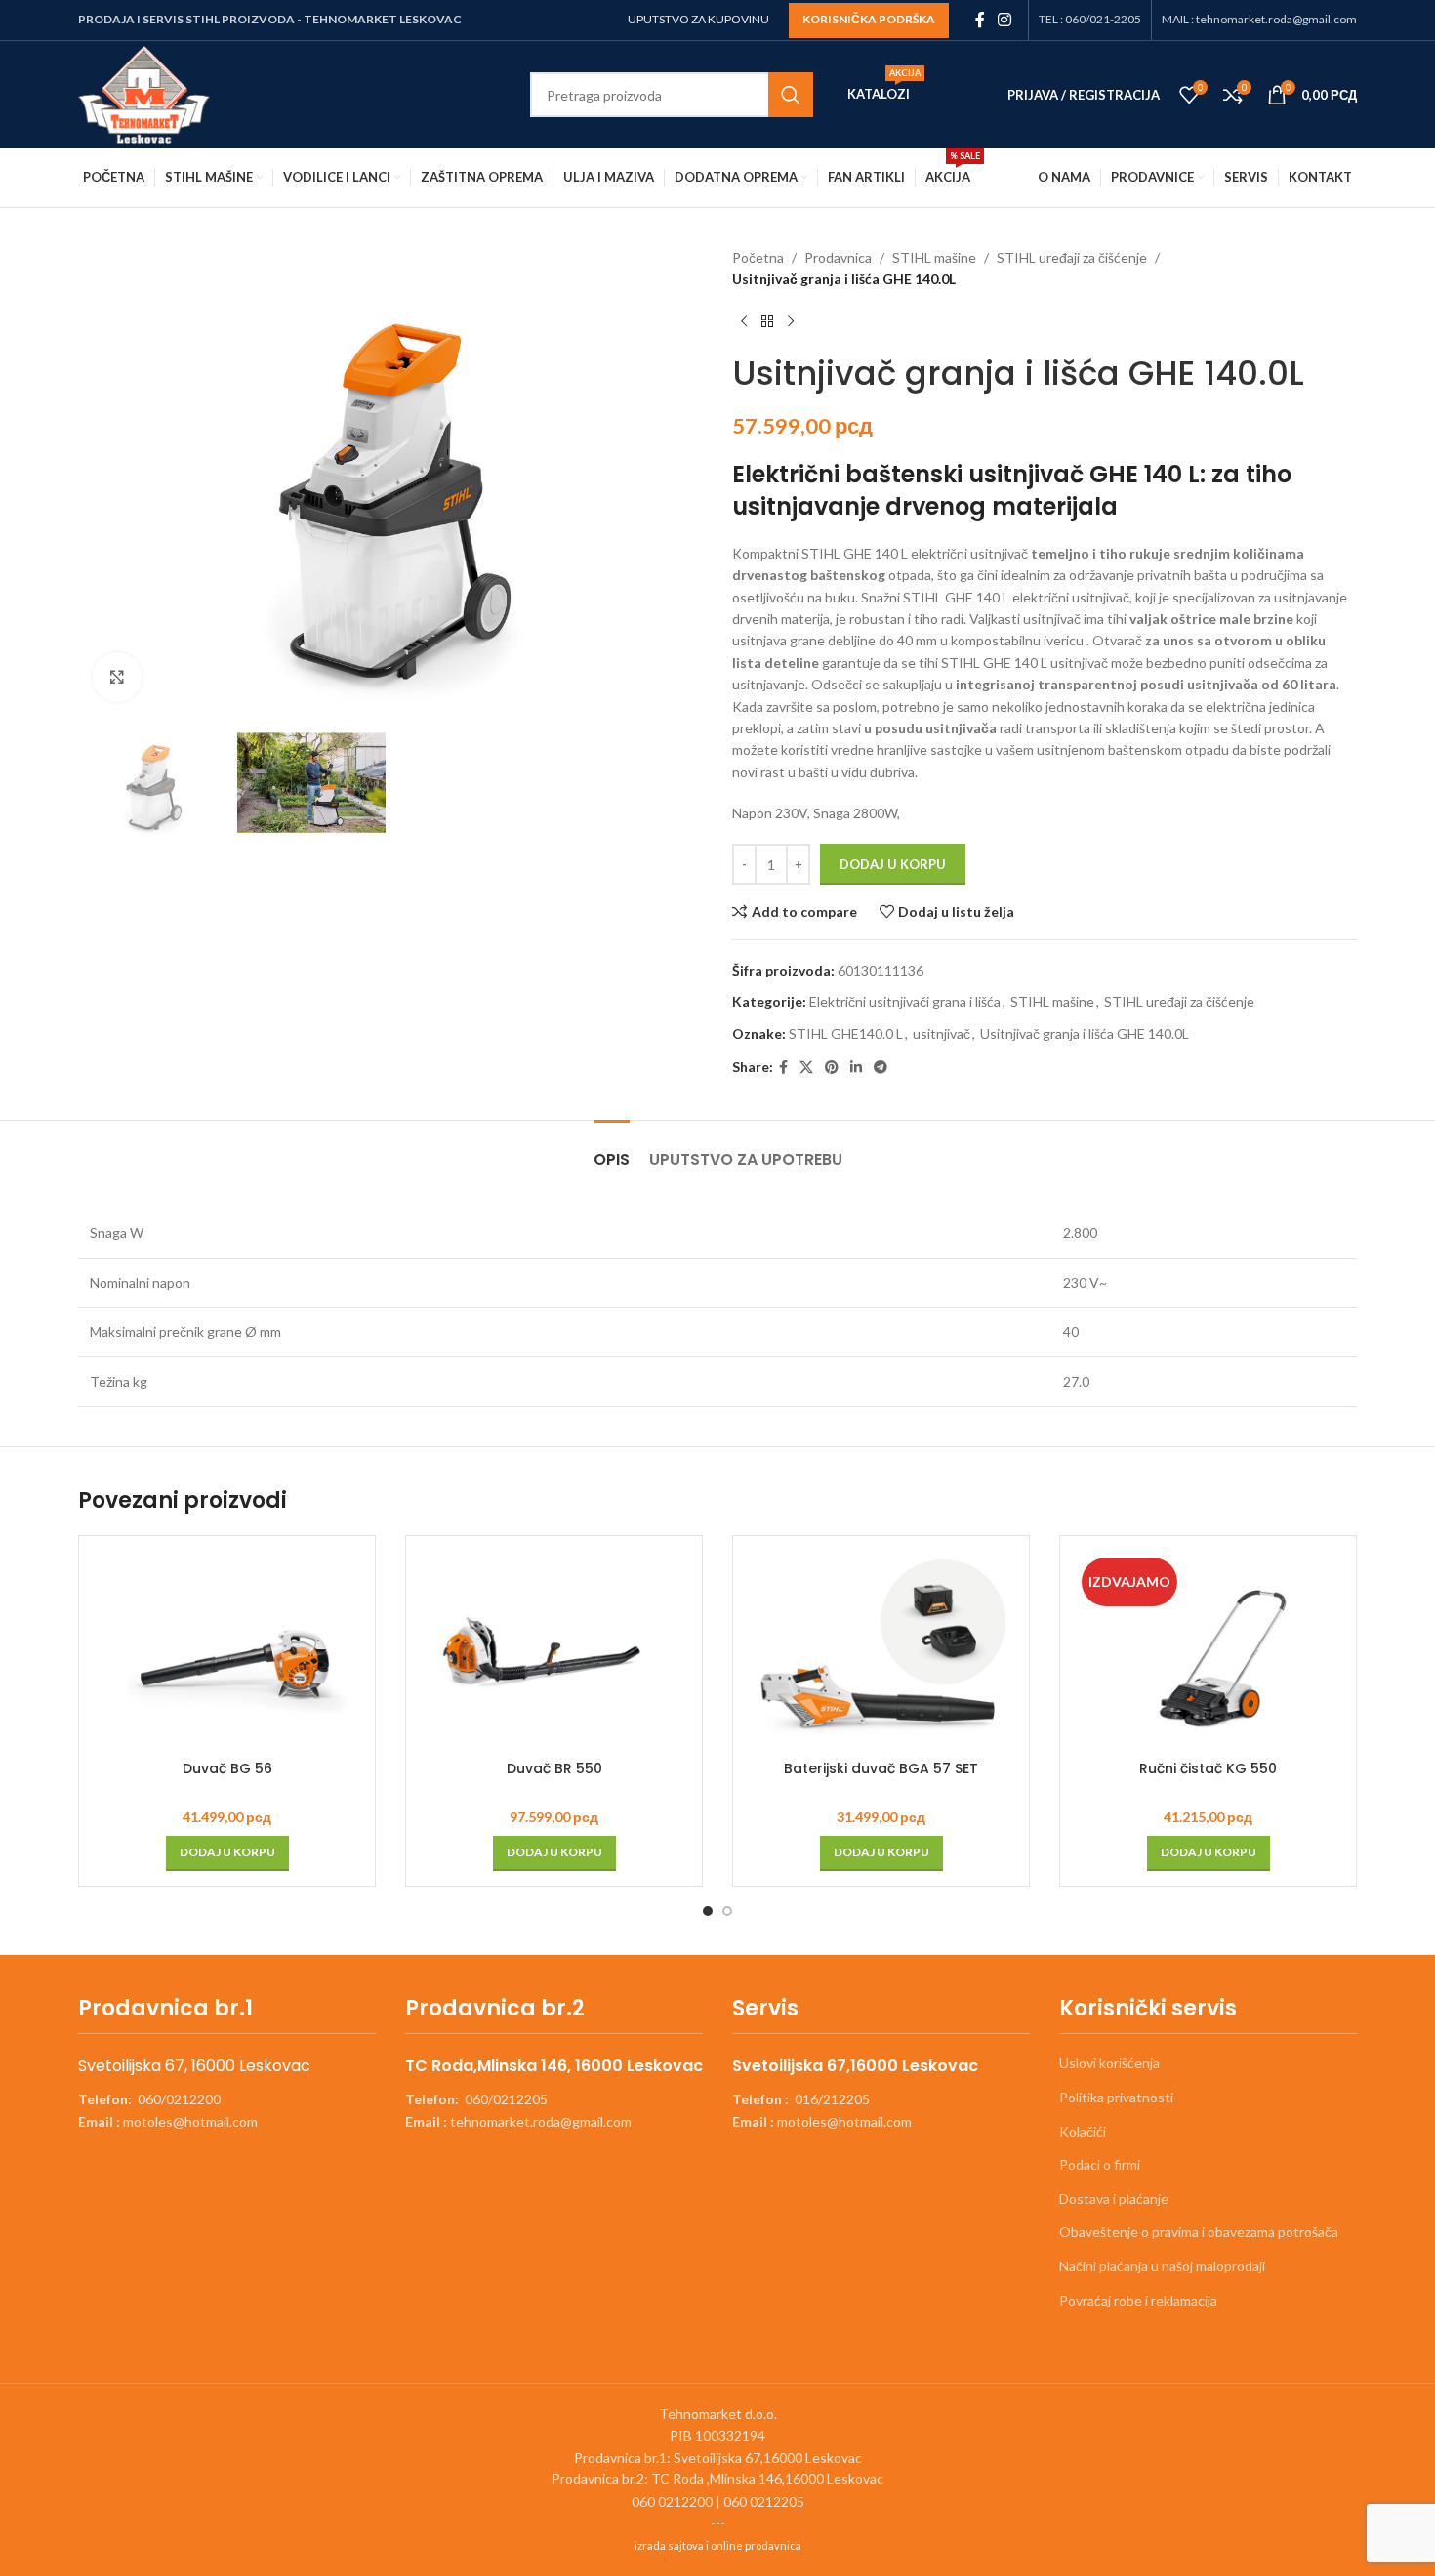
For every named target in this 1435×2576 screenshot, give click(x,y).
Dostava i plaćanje (1114, 2199)
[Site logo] (144, 93)
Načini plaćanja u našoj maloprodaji (1162, 2266)
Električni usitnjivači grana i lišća (905, 1001)
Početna (758, 257)
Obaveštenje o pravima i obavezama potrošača (1199, 2232)
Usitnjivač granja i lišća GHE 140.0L (1085, 1034)
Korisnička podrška (869, 19)
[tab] (612, 1150)
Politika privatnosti (1116, 2097)
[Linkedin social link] (856, 1068)
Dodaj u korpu (893, 864)
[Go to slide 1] (708, 1911)
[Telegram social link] (881, 1068)
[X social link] (806, 1068)
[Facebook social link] (980, 20)
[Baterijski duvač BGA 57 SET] (881, 1651)
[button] (227, 1853)
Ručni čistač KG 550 (1208, 1768)
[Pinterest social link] (832, 1068)
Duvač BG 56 (227, 1768)
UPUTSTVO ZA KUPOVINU (698, 19)
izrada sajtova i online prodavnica (718, 2545)
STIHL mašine (934, 257)
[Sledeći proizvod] (791, 322)
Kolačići (1083, 2131)
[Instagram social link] (1005, 20)
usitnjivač (942, 1034)
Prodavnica (838, 257)
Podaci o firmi (1100, 2164)
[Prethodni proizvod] (744, 322)
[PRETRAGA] (791, 95)
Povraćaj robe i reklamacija (1138, 2300)
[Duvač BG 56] (227, 1651)
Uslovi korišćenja (1109, 2063)
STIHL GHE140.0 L (846, 1034)
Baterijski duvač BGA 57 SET (881, 1768)
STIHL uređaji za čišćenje (1072, 257)
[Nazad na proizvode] (767, 322)
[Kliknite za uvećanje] (117, 677)
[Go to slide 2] (727, 1911)
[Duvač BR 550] (554, 1651)
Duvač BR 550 (554, 1768)
